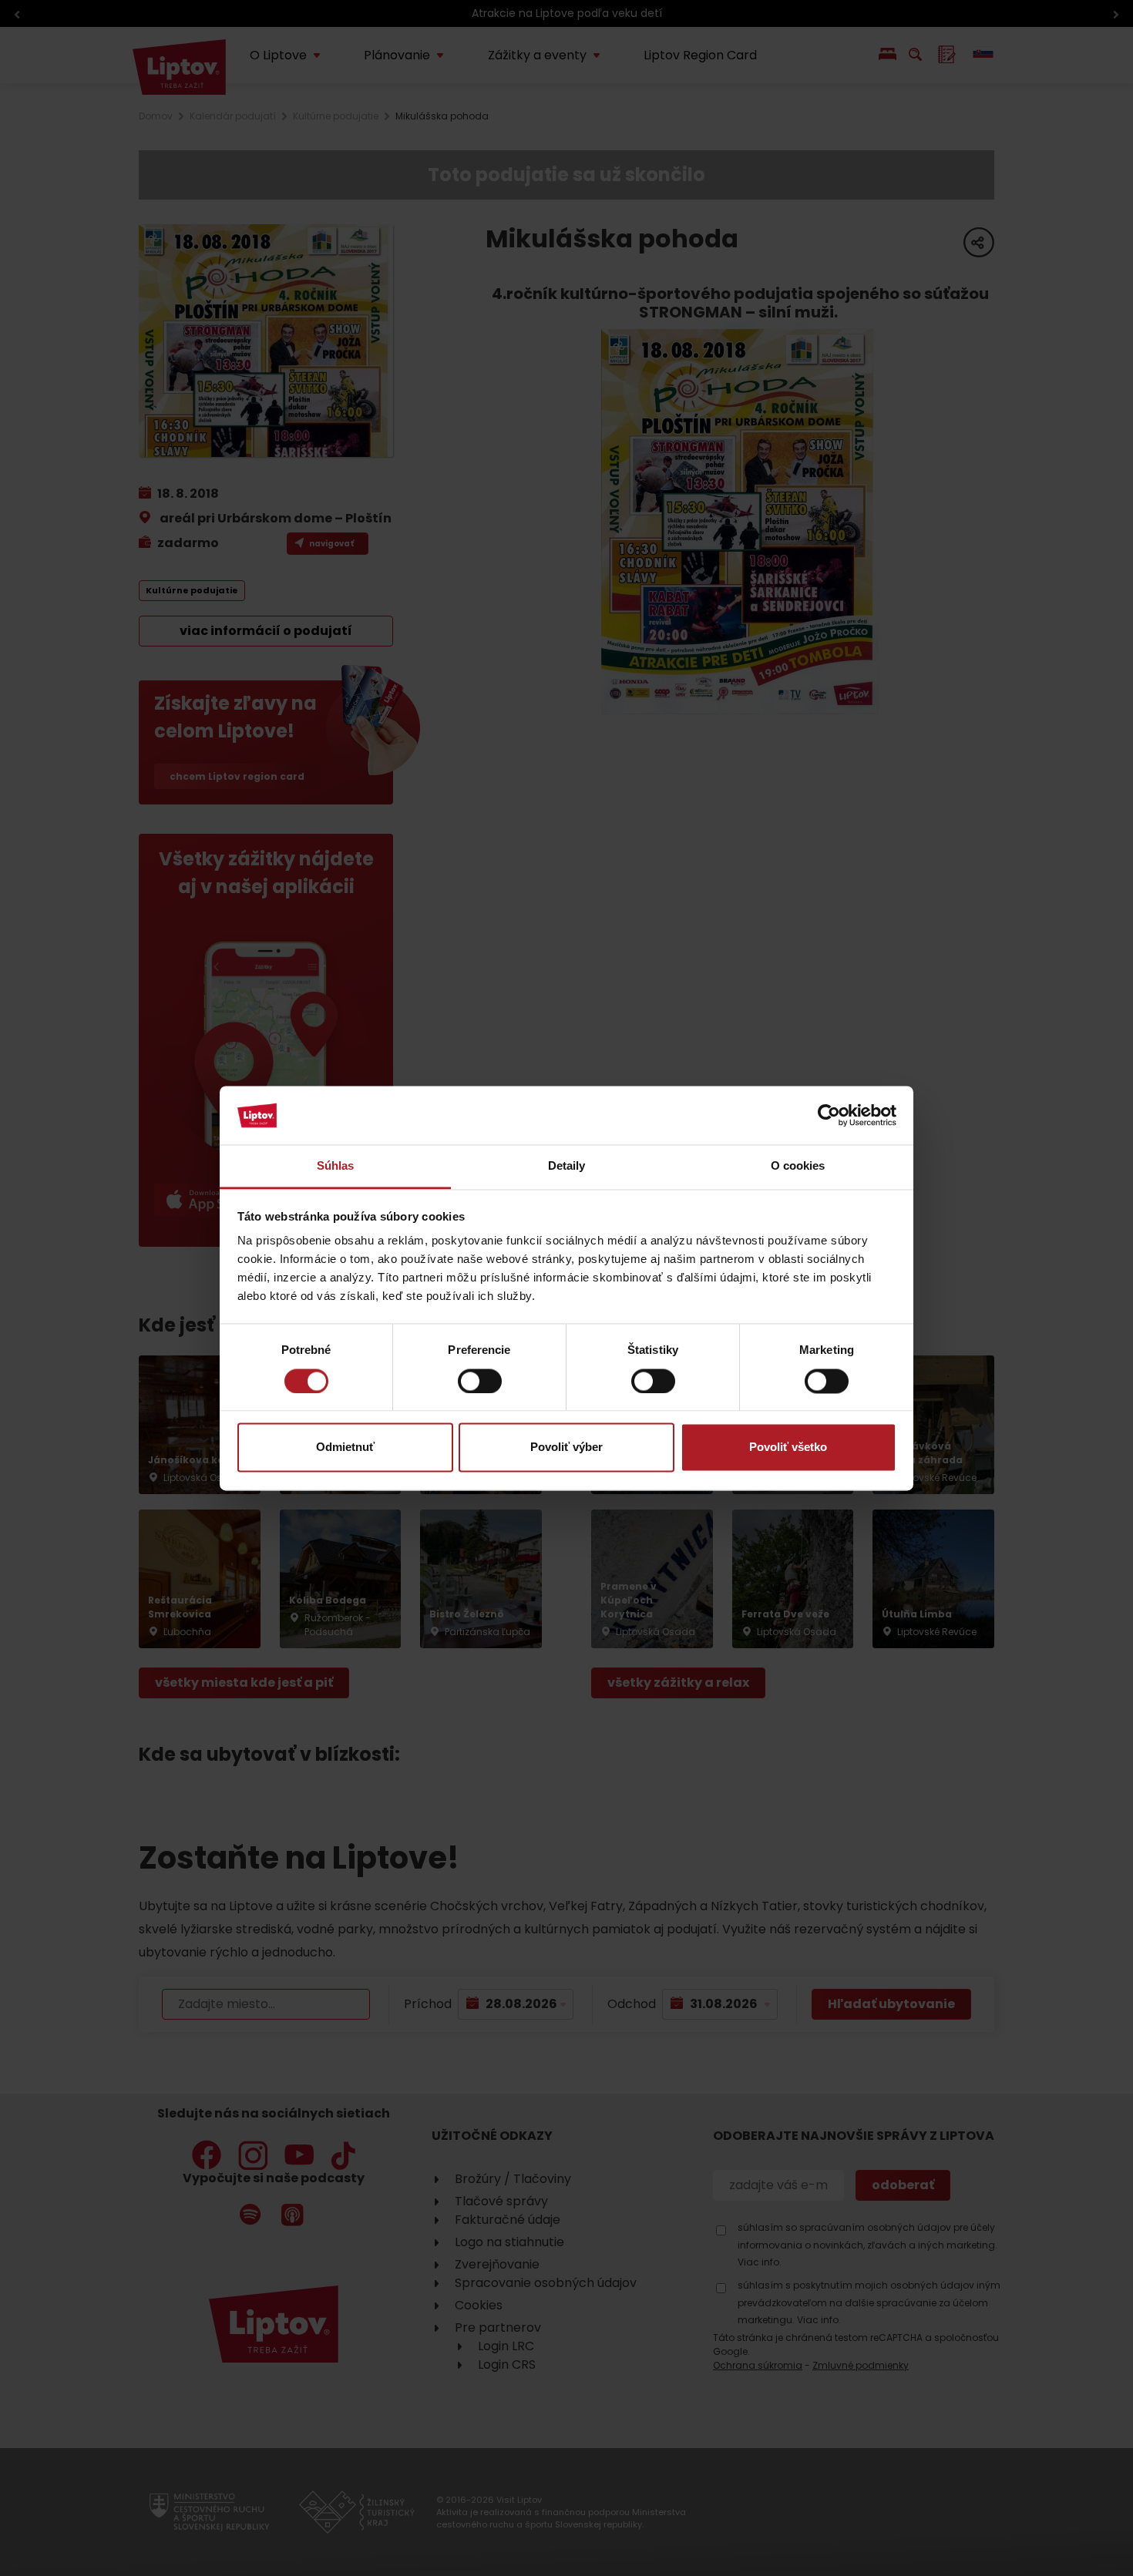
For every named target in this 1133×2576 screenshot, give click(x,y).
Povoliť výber (566, 1448)
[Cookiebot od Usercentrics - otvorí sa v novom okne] (829, 1115)
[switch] (480, 1381)
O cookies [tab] (798, 1166)
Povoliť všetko (788, 1448)
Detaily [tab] (567, 1166)
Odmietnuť (345, 1448)
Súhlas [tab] (336, 1166)
